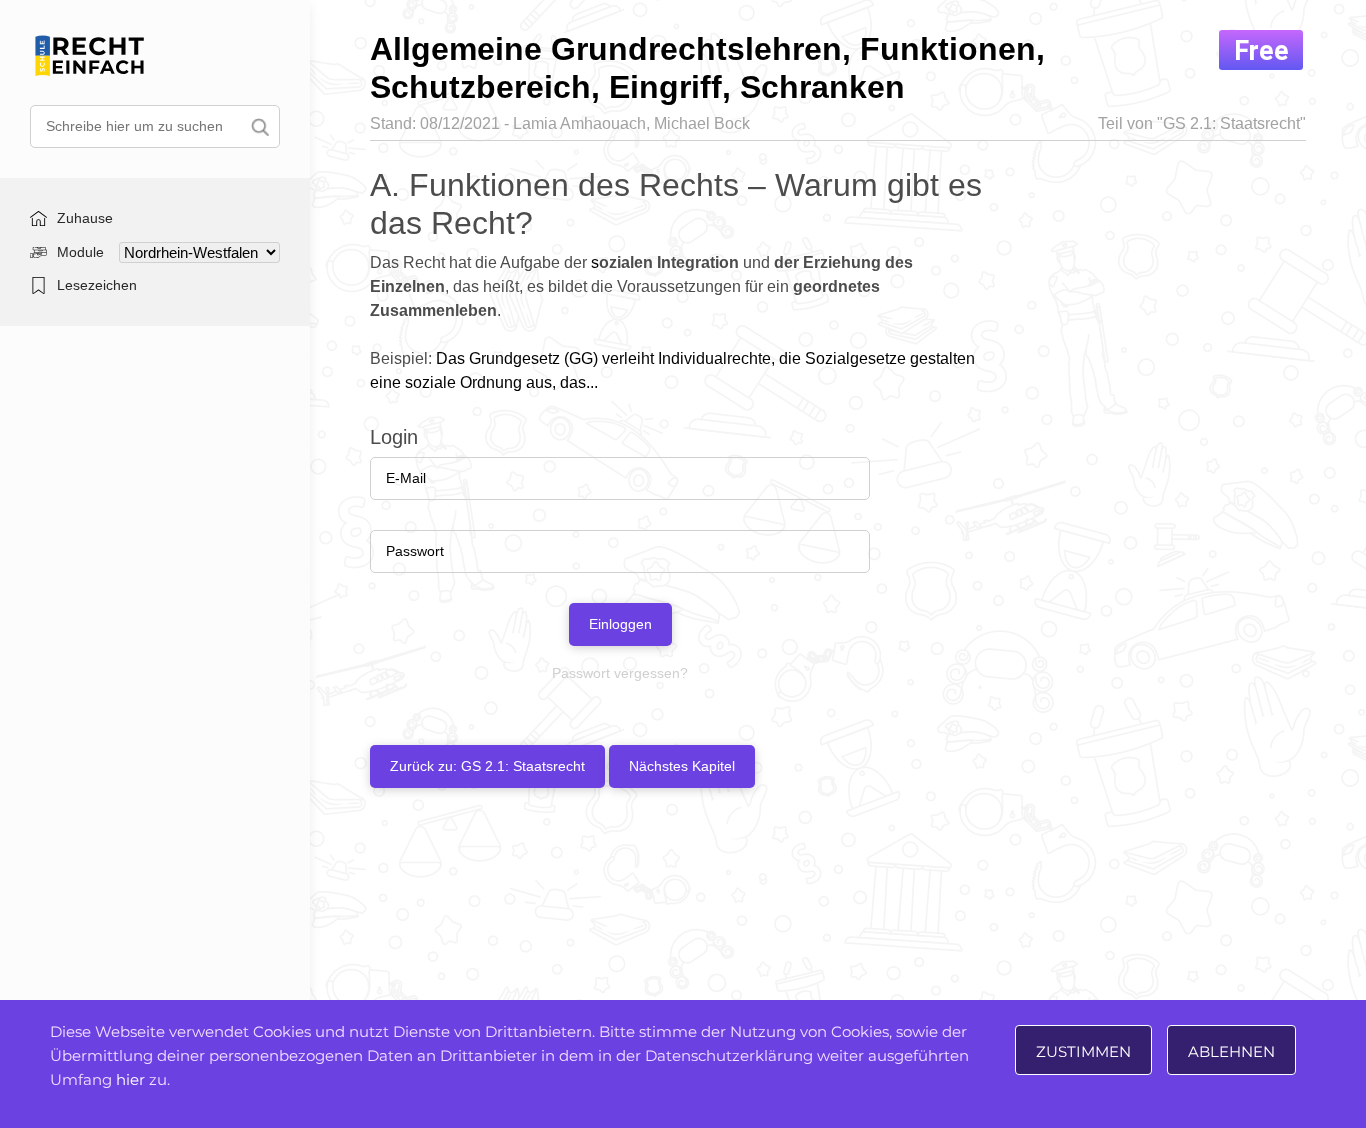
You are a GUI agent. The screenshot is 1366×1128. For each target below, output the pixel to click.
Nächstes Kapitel (682, 766)
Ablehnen (1231, 1051)
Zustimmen (1083, 1051)
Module (80, 252)
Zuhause (85, 218)
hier (130, 1079)
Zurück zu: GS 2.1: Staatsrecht (487, 766)
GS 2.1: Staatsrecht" (1234, 123)
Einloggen (620, 624)
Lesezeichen (97, 285)
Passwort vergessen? (620, 673)
